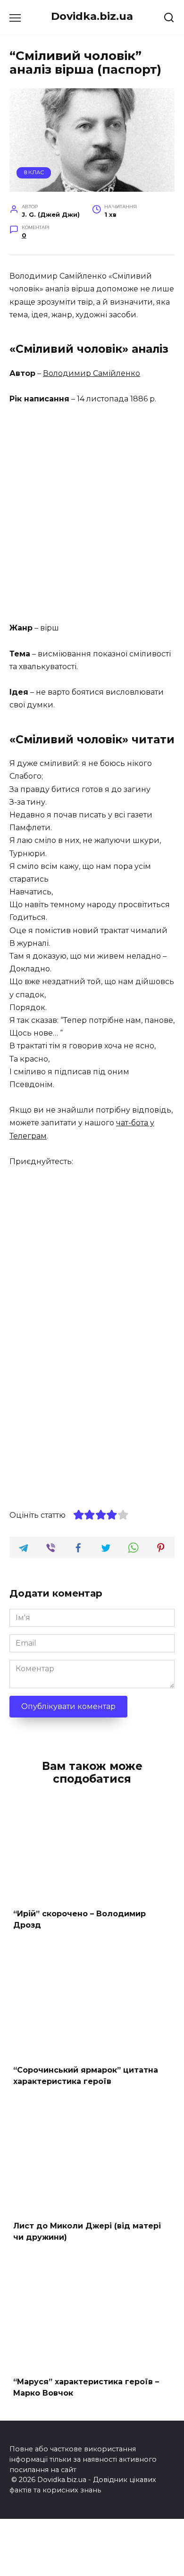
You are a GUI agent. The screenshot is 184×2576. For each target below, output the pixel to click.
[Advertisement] (92, 514)
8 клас (34, 172)
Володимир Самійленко (92, 373)
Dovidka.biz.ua (92, 16)
